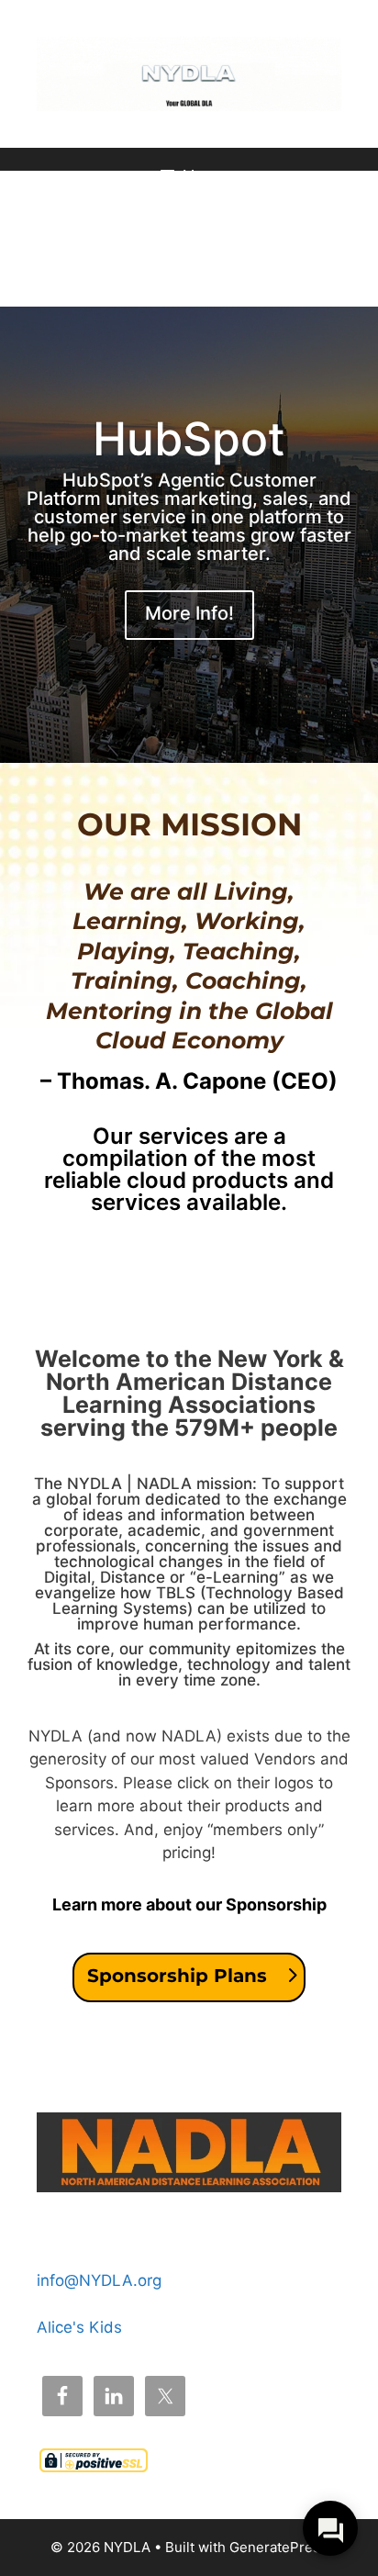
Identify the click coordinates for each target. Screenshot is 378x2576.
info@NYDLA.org (99, 2280)
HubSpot (189, 439)
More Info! (189, 613)
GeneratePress (278, 2547)
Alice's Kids (79, 2327)
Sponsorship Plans (177, 1976)
